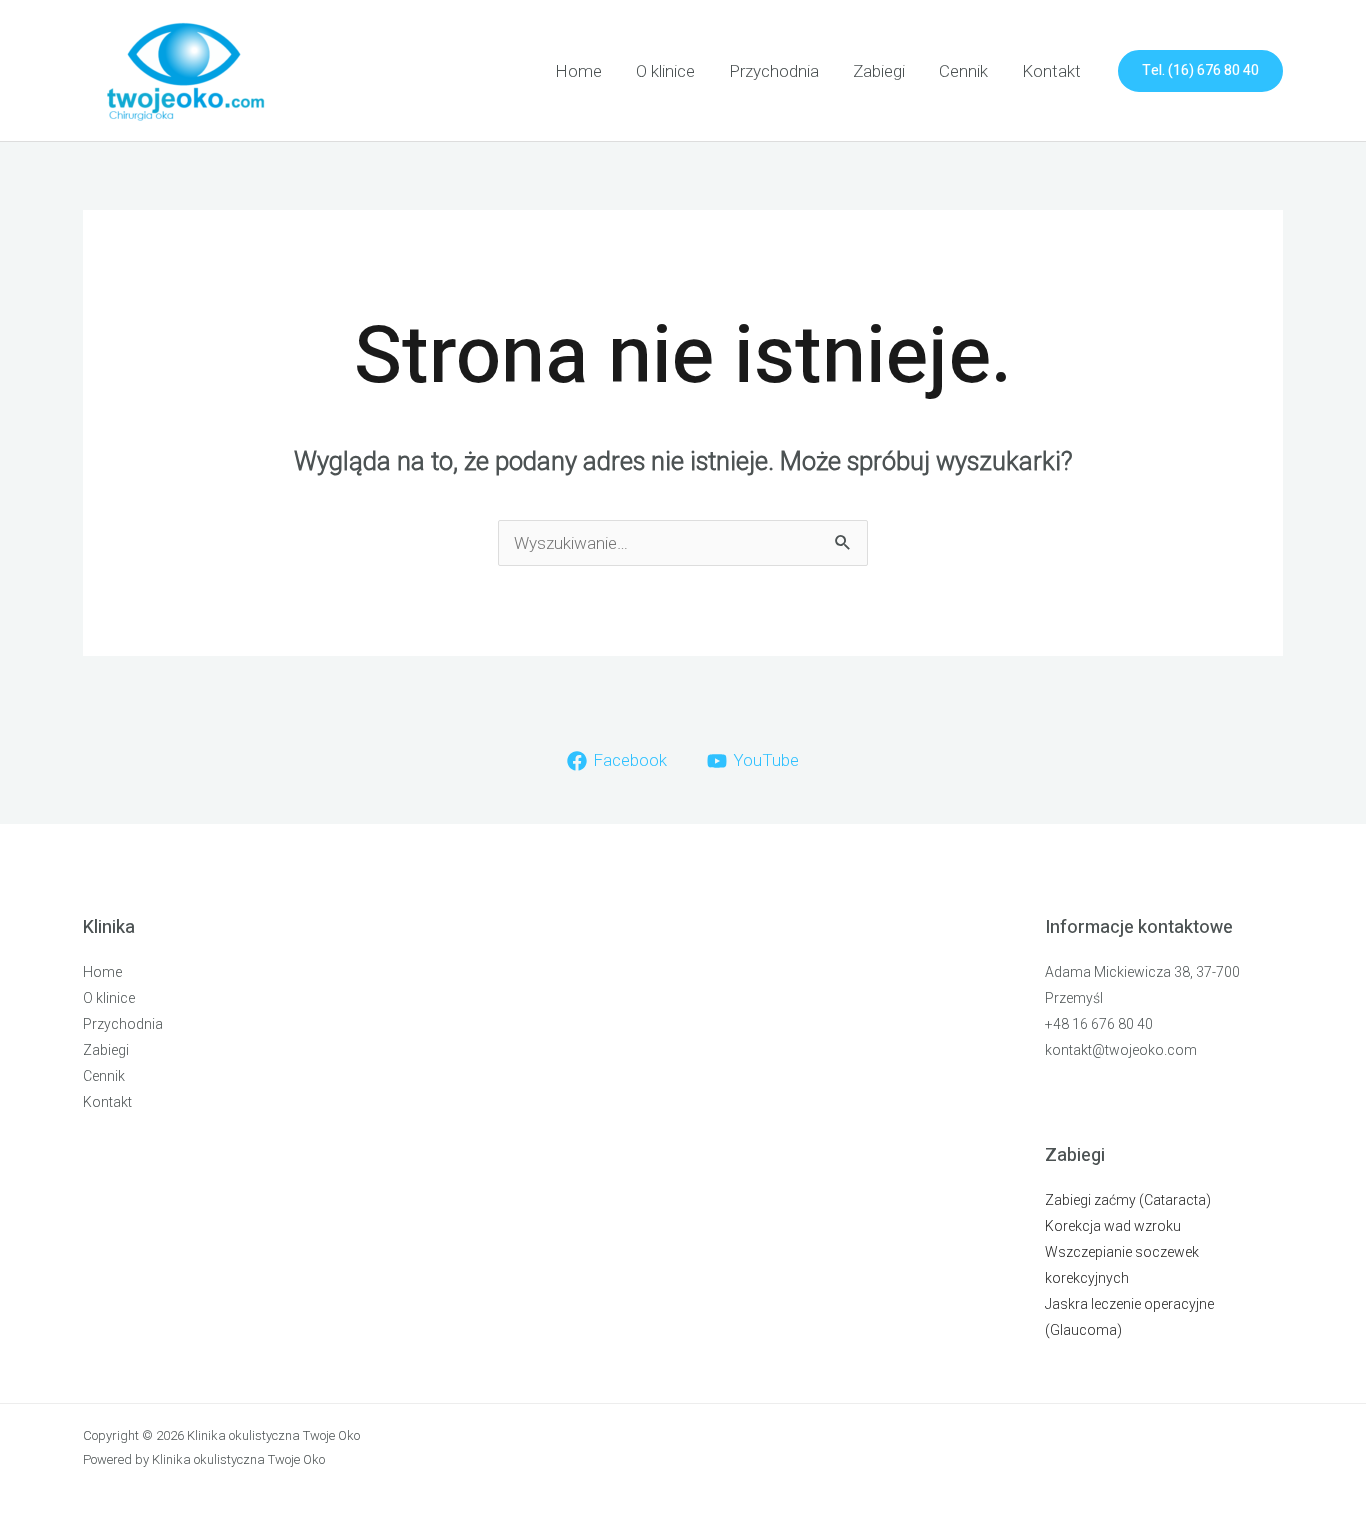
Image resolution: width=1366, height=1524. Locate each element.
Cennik (963, 71)
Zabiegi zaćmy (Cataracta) (1128, 1200)
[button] (1200, 71)
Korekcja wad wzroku (1113, 1226)
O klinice (665, 71)
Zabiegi (879, 71)
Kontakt (1051, 71)
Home (578, 71)
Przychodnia (774, 71)
